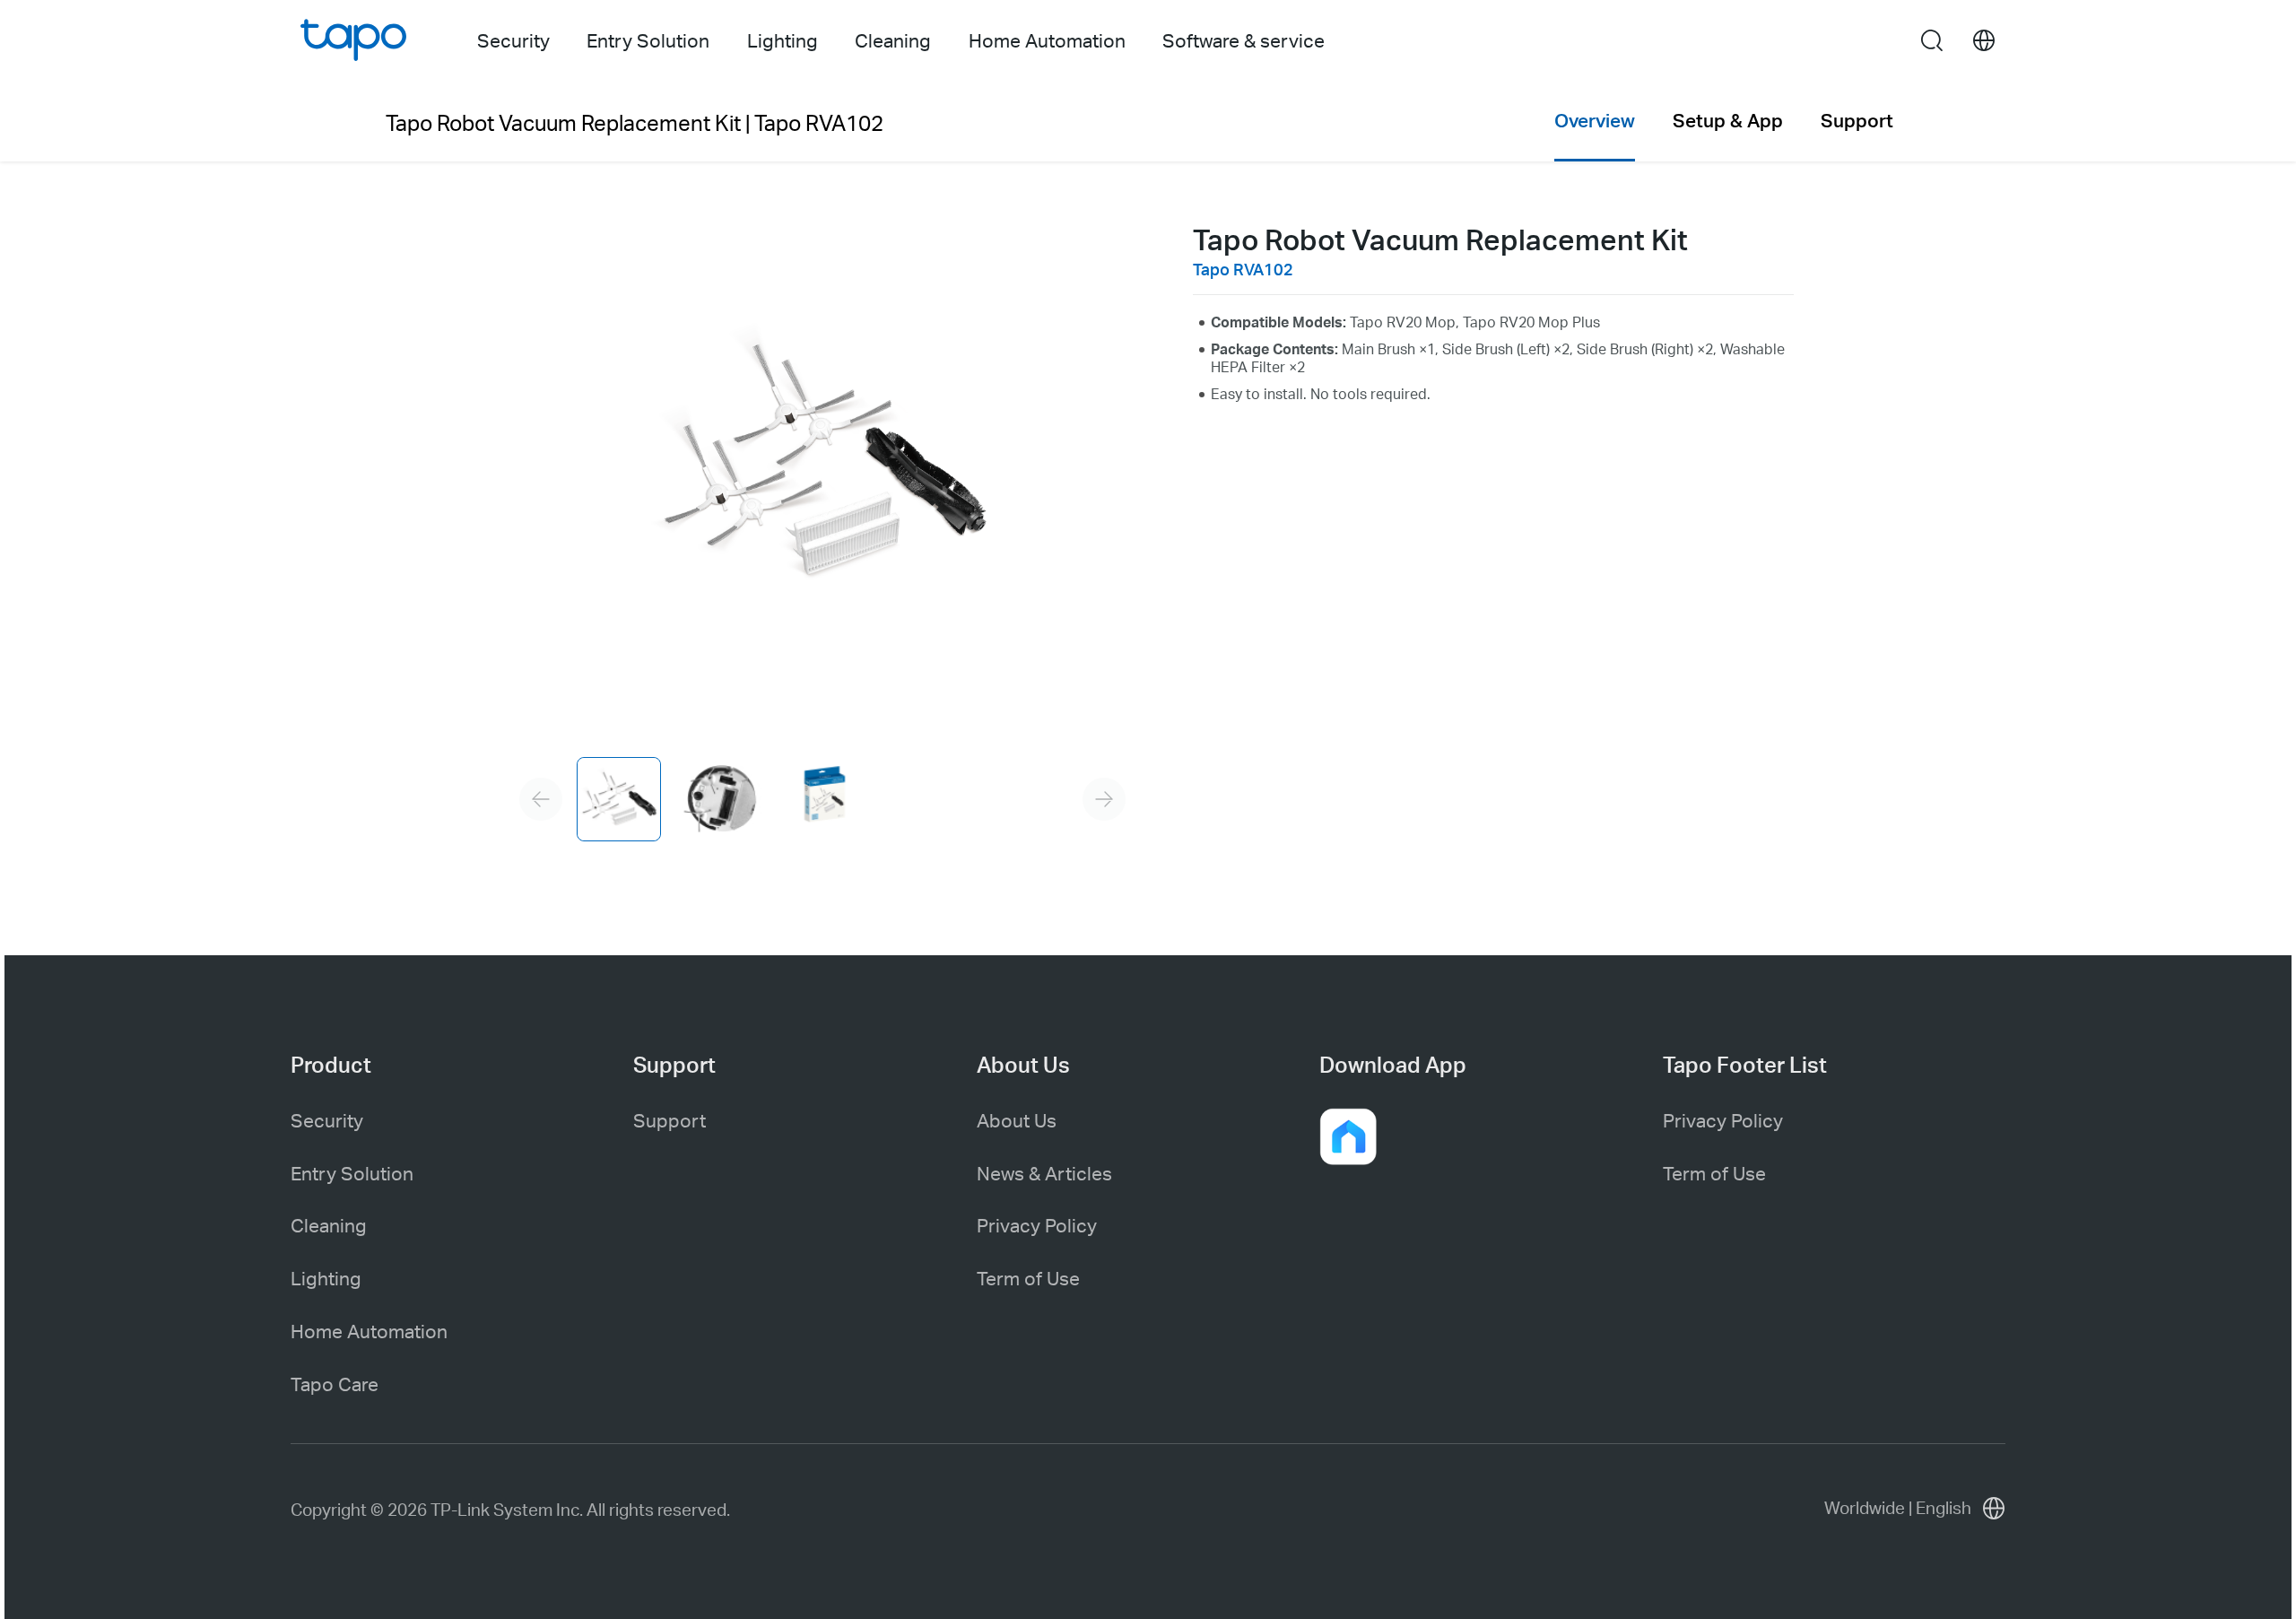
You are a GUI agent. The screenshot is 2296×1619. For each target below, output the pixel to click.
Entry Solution (352, 1173)
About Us (1017, 1120)
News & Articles (1044, 1173)
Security (327, 1120)
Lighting (326, 1278)
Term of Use (1028, 1278)
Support (670, 1120)
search (1932, 42)
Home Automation (369, 1331)
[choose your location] (1984, 40)
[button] (1348, 1136)
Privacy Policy (1037, 1225)
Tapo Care (335, 1384)
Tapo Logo (353, 40)
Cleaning (329, 1225)
